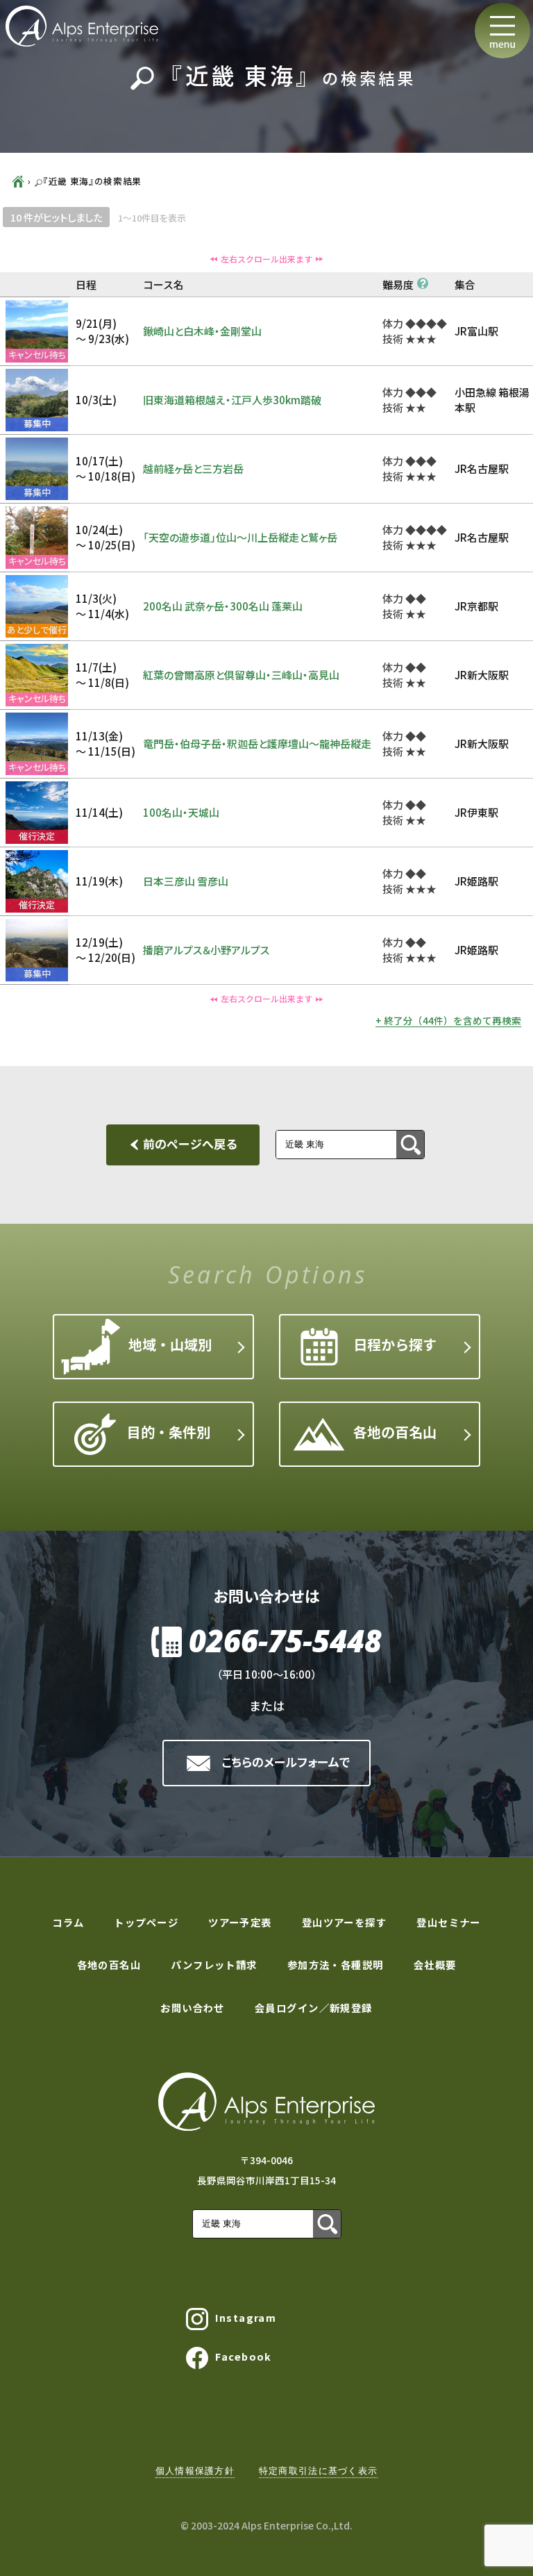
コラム (68, 1922)
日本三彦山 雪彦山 (186, 881)
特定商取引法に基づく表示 (318, 2471)
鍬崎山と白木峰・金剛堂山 (208, 331)
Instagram (246, 2317)
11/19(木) (99, 881)
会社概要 (435, 1964)
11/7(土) (102, 675)
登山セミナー (449, 1922)
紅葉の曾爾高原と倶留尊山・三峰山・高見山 (241, 675)
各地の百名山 (395, 1432)
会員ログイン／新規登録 (314, 2008)
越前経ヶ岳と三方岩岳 (193, 468)
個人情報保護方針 (195, 2471)
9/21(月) (102, 331)
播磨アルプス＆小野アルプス (206, 950)
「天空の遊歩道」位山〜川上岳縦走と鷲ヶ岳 (245, 537)
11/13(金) (105, 744)
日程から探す (395, 1344)
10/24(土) (105, 538)
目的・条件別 (169, 1432)
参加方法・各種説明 (336, 1964)
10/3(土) (96, 400)
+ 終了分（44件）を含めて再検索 (448, 1020)
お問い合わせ (193, 2008)
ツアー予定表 (240, 1922)
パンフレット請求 (214, 1964)
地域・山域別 (170, 1344)
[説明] (423, 283)
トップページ (146, 1922)
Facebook (244, 2356)
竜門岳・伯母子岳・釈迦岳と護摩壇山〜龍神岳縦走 (257, 743)
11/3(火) (102, 606)
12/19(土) (105, 950)
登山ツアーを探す (345, 1922)
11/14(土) (99, 812)
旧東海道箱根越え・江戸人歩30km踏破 (232, 400)
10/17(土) (105, 469)
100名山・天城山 (181, 812)
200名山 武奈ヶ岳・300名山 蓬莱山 (228, 606)
